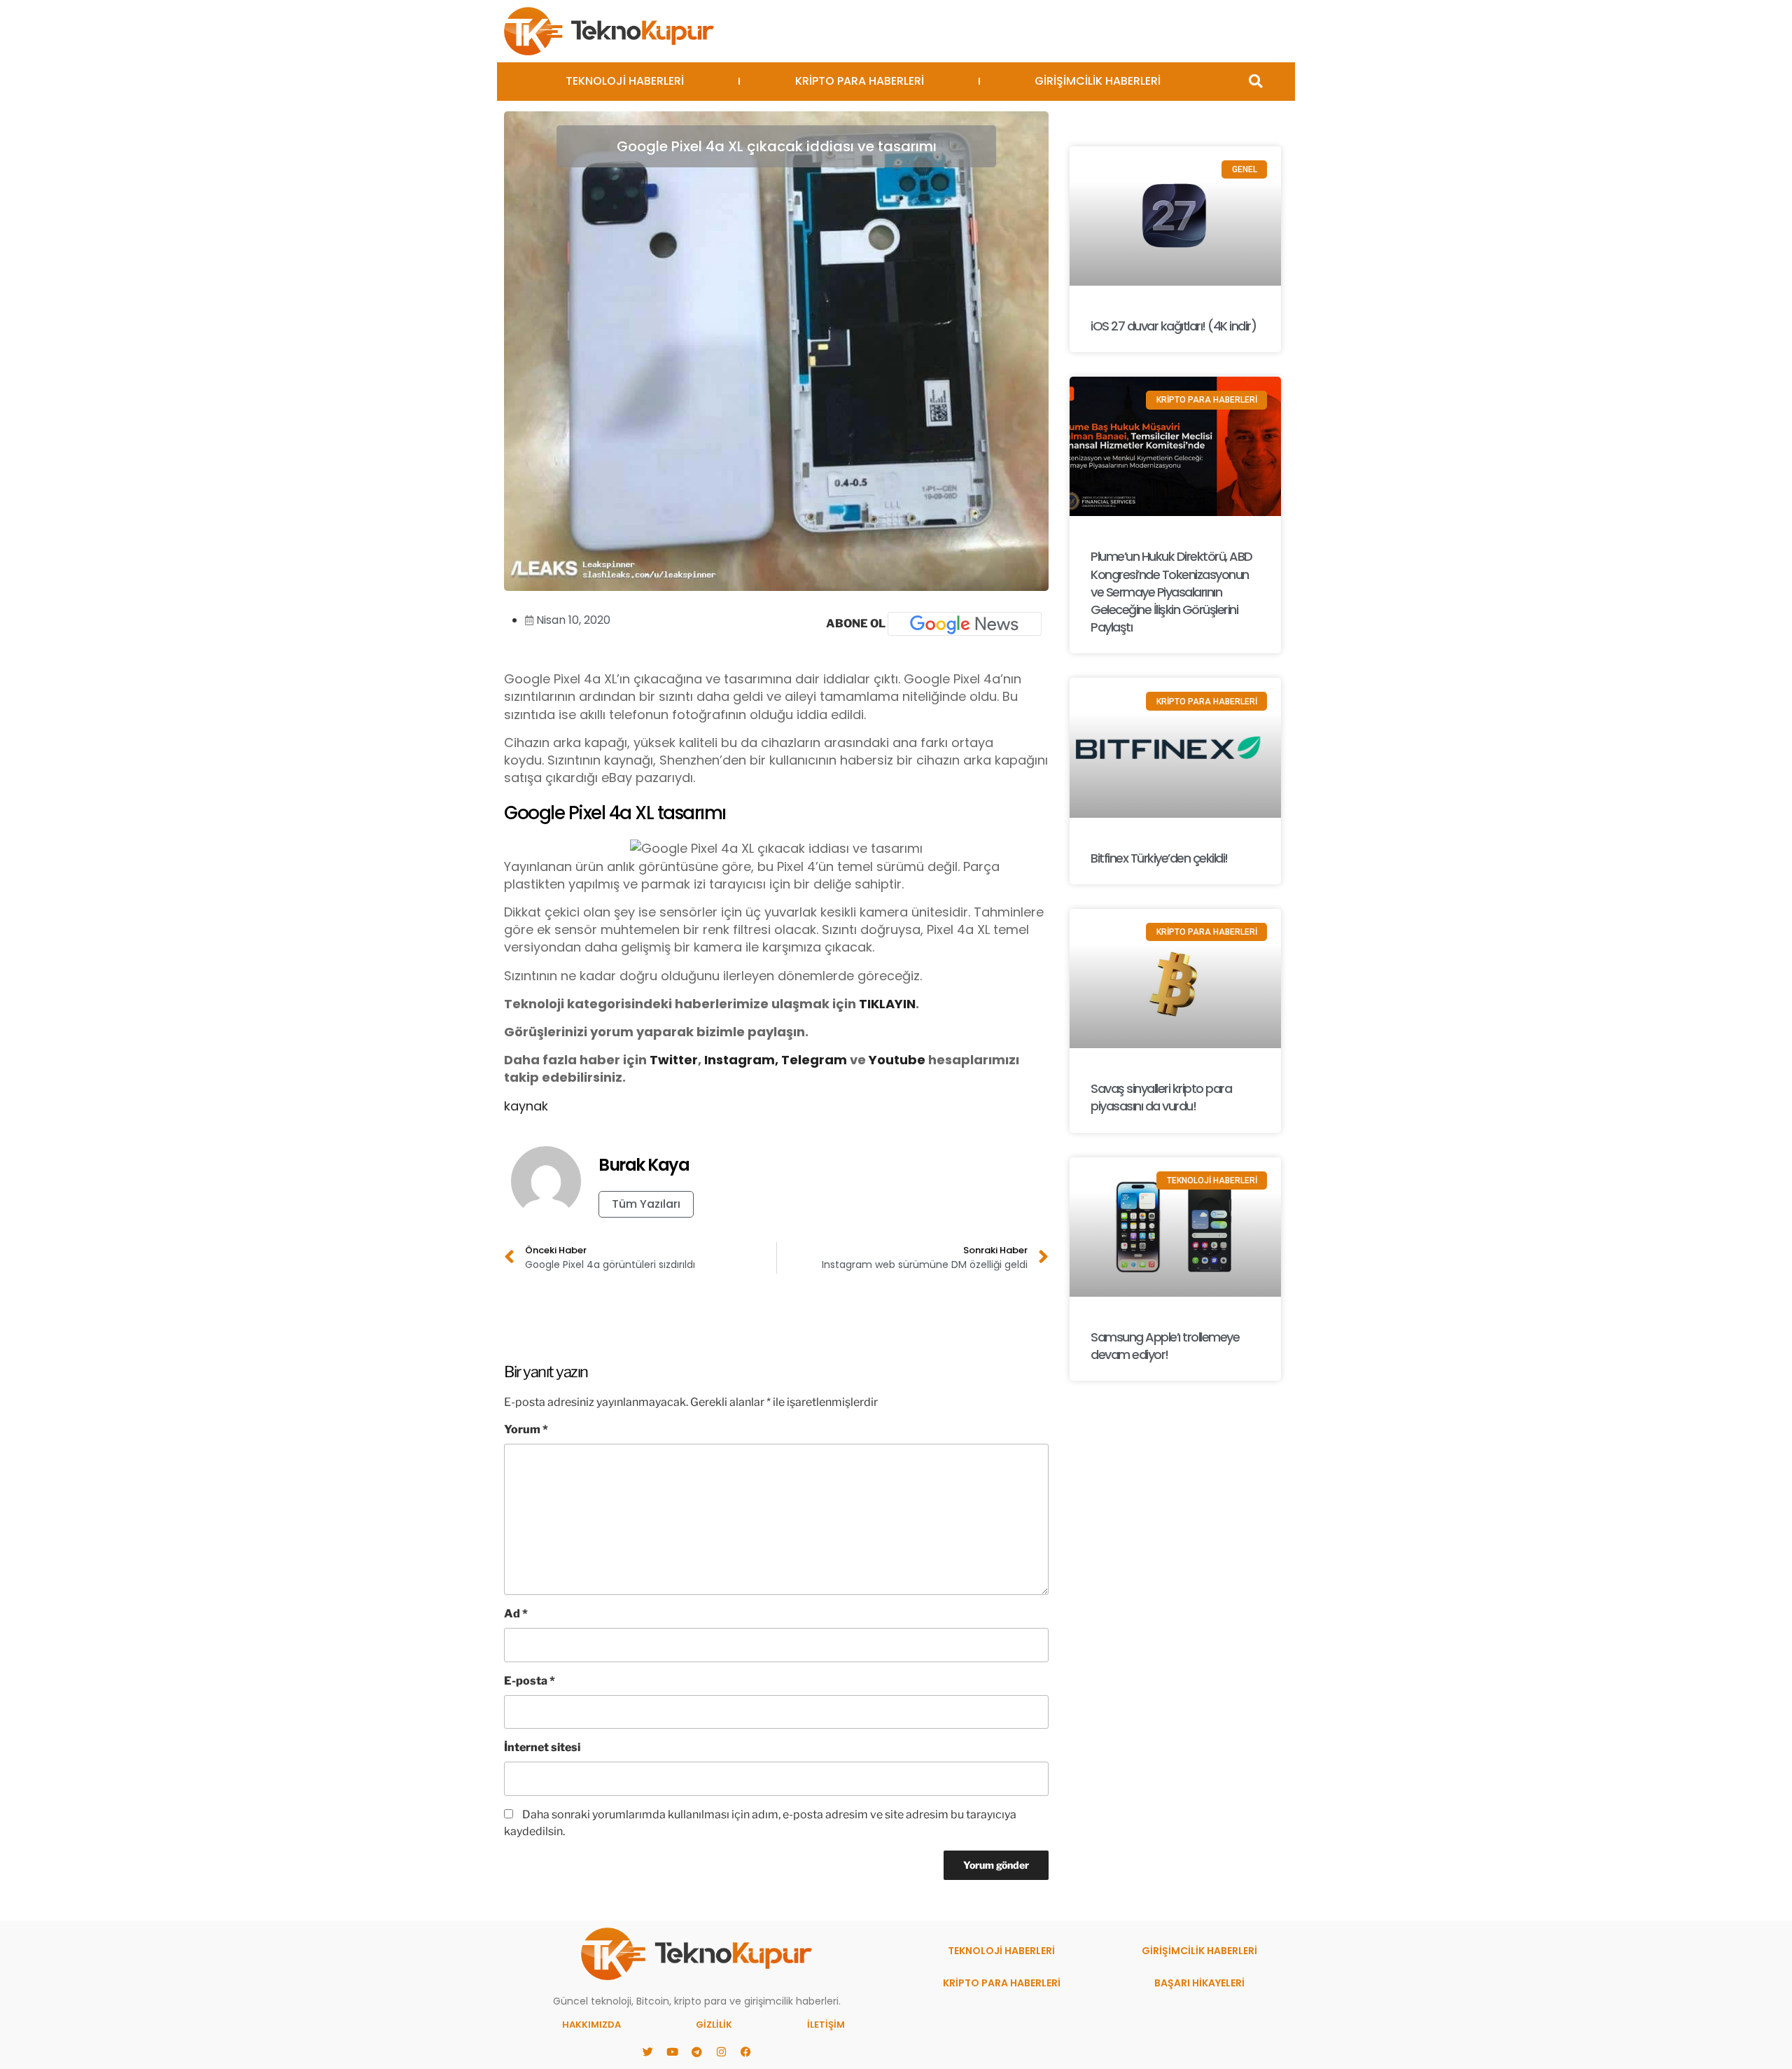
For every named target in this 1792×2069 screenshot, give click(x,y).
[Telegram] (696, 2051)
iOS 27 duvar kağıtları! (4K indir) (1173, 326)
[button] (1255, 82)
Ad (516, 1614)
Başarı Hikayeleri (1199, 1983)
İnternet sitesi (542, 1747)
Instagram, (741, 1060)
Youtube (897, 1060)
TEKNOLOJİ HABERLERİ (625, 81)
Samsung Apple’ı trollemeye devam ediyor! (1165, 1346)
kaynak (526, 1106)
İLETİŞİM (826, 2025)
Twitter (674, 1060)
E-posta (530, 1681)
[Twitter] (647, 2051)
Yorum (526, 1429)
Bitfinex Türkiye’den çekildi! (1159, 858)
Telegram (814, 1060)
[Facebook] (745, 2051)
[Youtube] (672, 2051)
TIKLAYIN (887, 1004)
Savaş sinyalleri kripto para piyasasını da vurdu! (1161, 1097)
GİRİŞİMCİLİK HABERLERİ (1098, 81)
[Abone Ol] (965, 624)
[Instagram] (721, 2051)
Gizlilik (714, 2025)
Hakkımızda (591, 2025)
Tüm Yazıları (646, 1204)
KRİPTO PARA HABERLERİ (860, 81)
